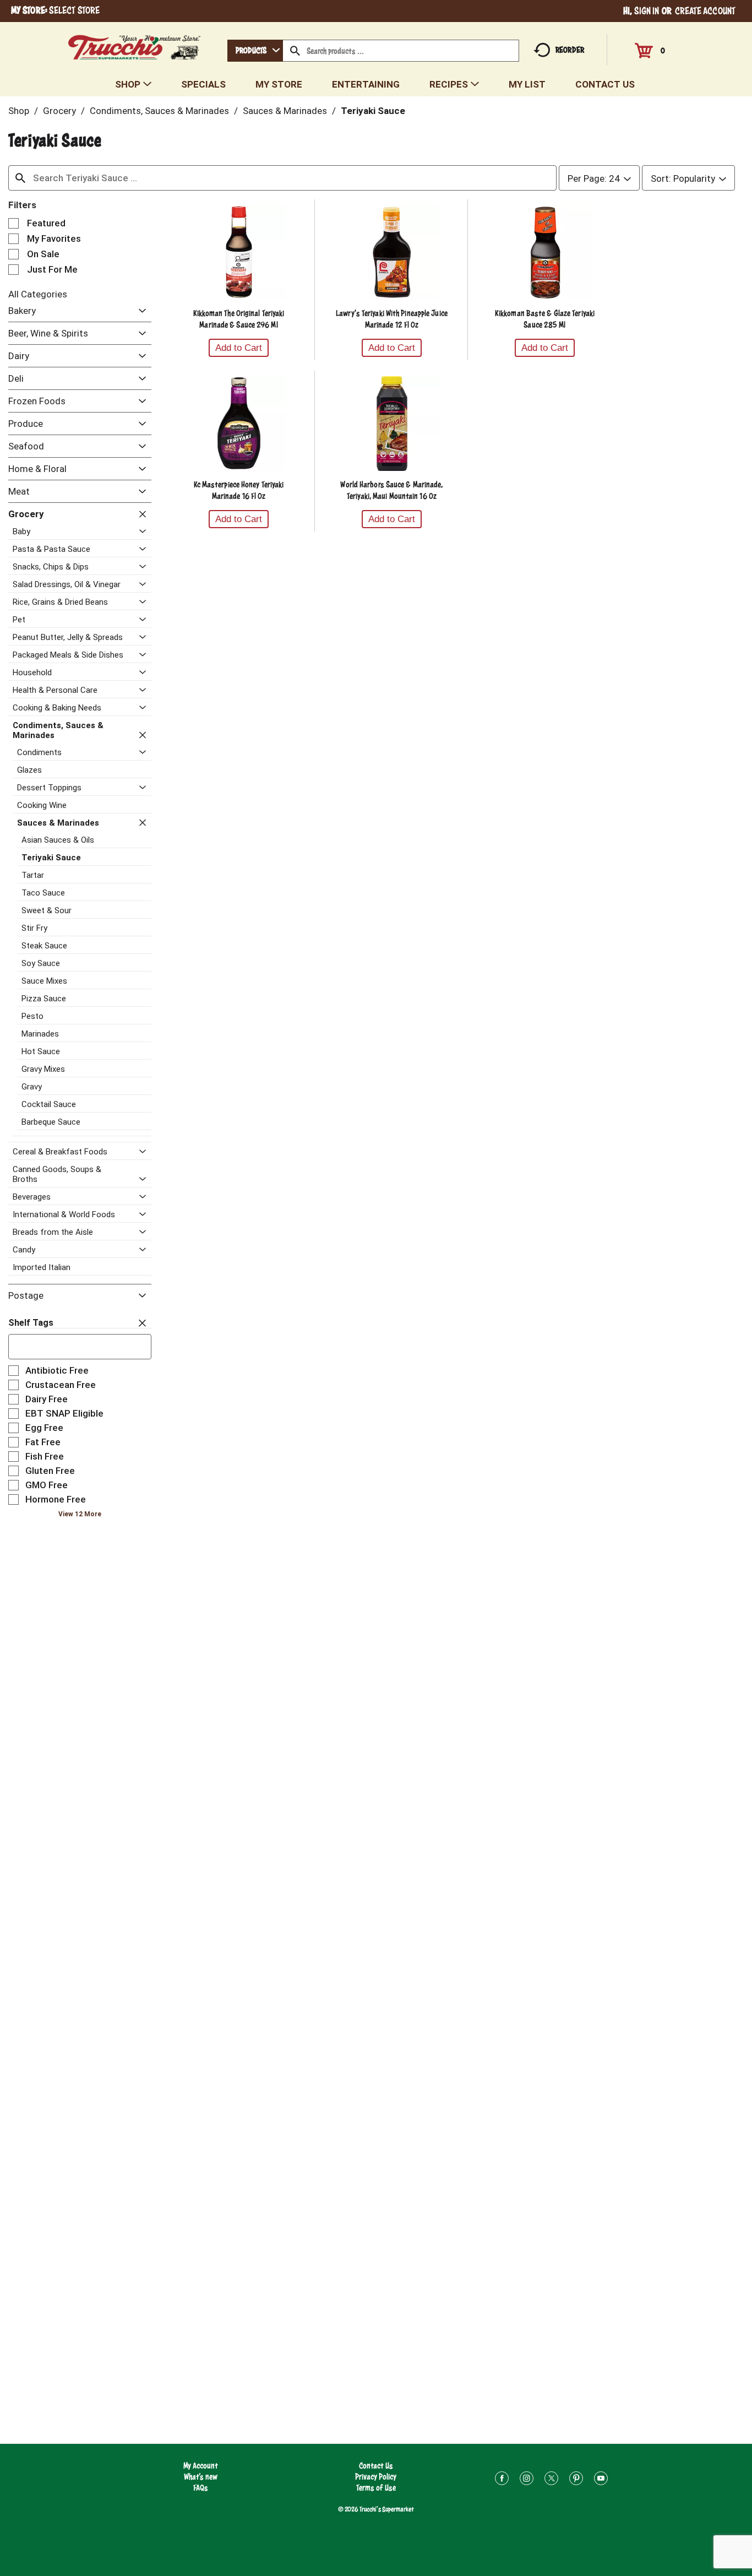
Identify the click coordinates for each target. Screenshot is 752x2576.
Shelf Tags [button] (31, 1323)
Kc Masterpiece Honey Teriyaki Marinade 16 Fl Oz (239, 490)
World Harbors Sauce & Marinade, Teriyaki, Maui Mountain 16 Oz (391, 490)
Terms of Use (376, 2488)
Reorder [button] (570, 50)
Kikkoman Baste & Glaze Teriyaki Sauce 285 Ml (545, 319)
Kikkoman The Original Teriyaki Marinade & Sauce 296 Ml (239, 319)
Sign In (647, 11)
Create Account (705, 11)
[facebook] (502, 2480)
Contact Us (376, 2466)
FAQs (201, 2488)
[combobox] (255, 51)
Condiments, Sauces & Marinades (159, 111)
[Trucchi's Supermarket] (135, 44)
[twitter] (551, 2480)
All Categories (38, 294)
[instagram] (527, 2480)
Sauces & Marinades (285, 111)
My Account (201, 2466)
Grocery (59, 111)
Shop (19, 111)
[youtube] (601, 2480)
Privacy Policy (376, 2477)
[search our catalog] (295, 51)
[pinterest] (576, 2480)
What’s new (201, 2477)
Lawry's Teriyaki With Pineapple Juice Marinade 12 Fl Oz (392, 319)
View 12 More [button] (80, 1514)
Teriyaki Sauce (373, 111)
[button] (140, 311)
